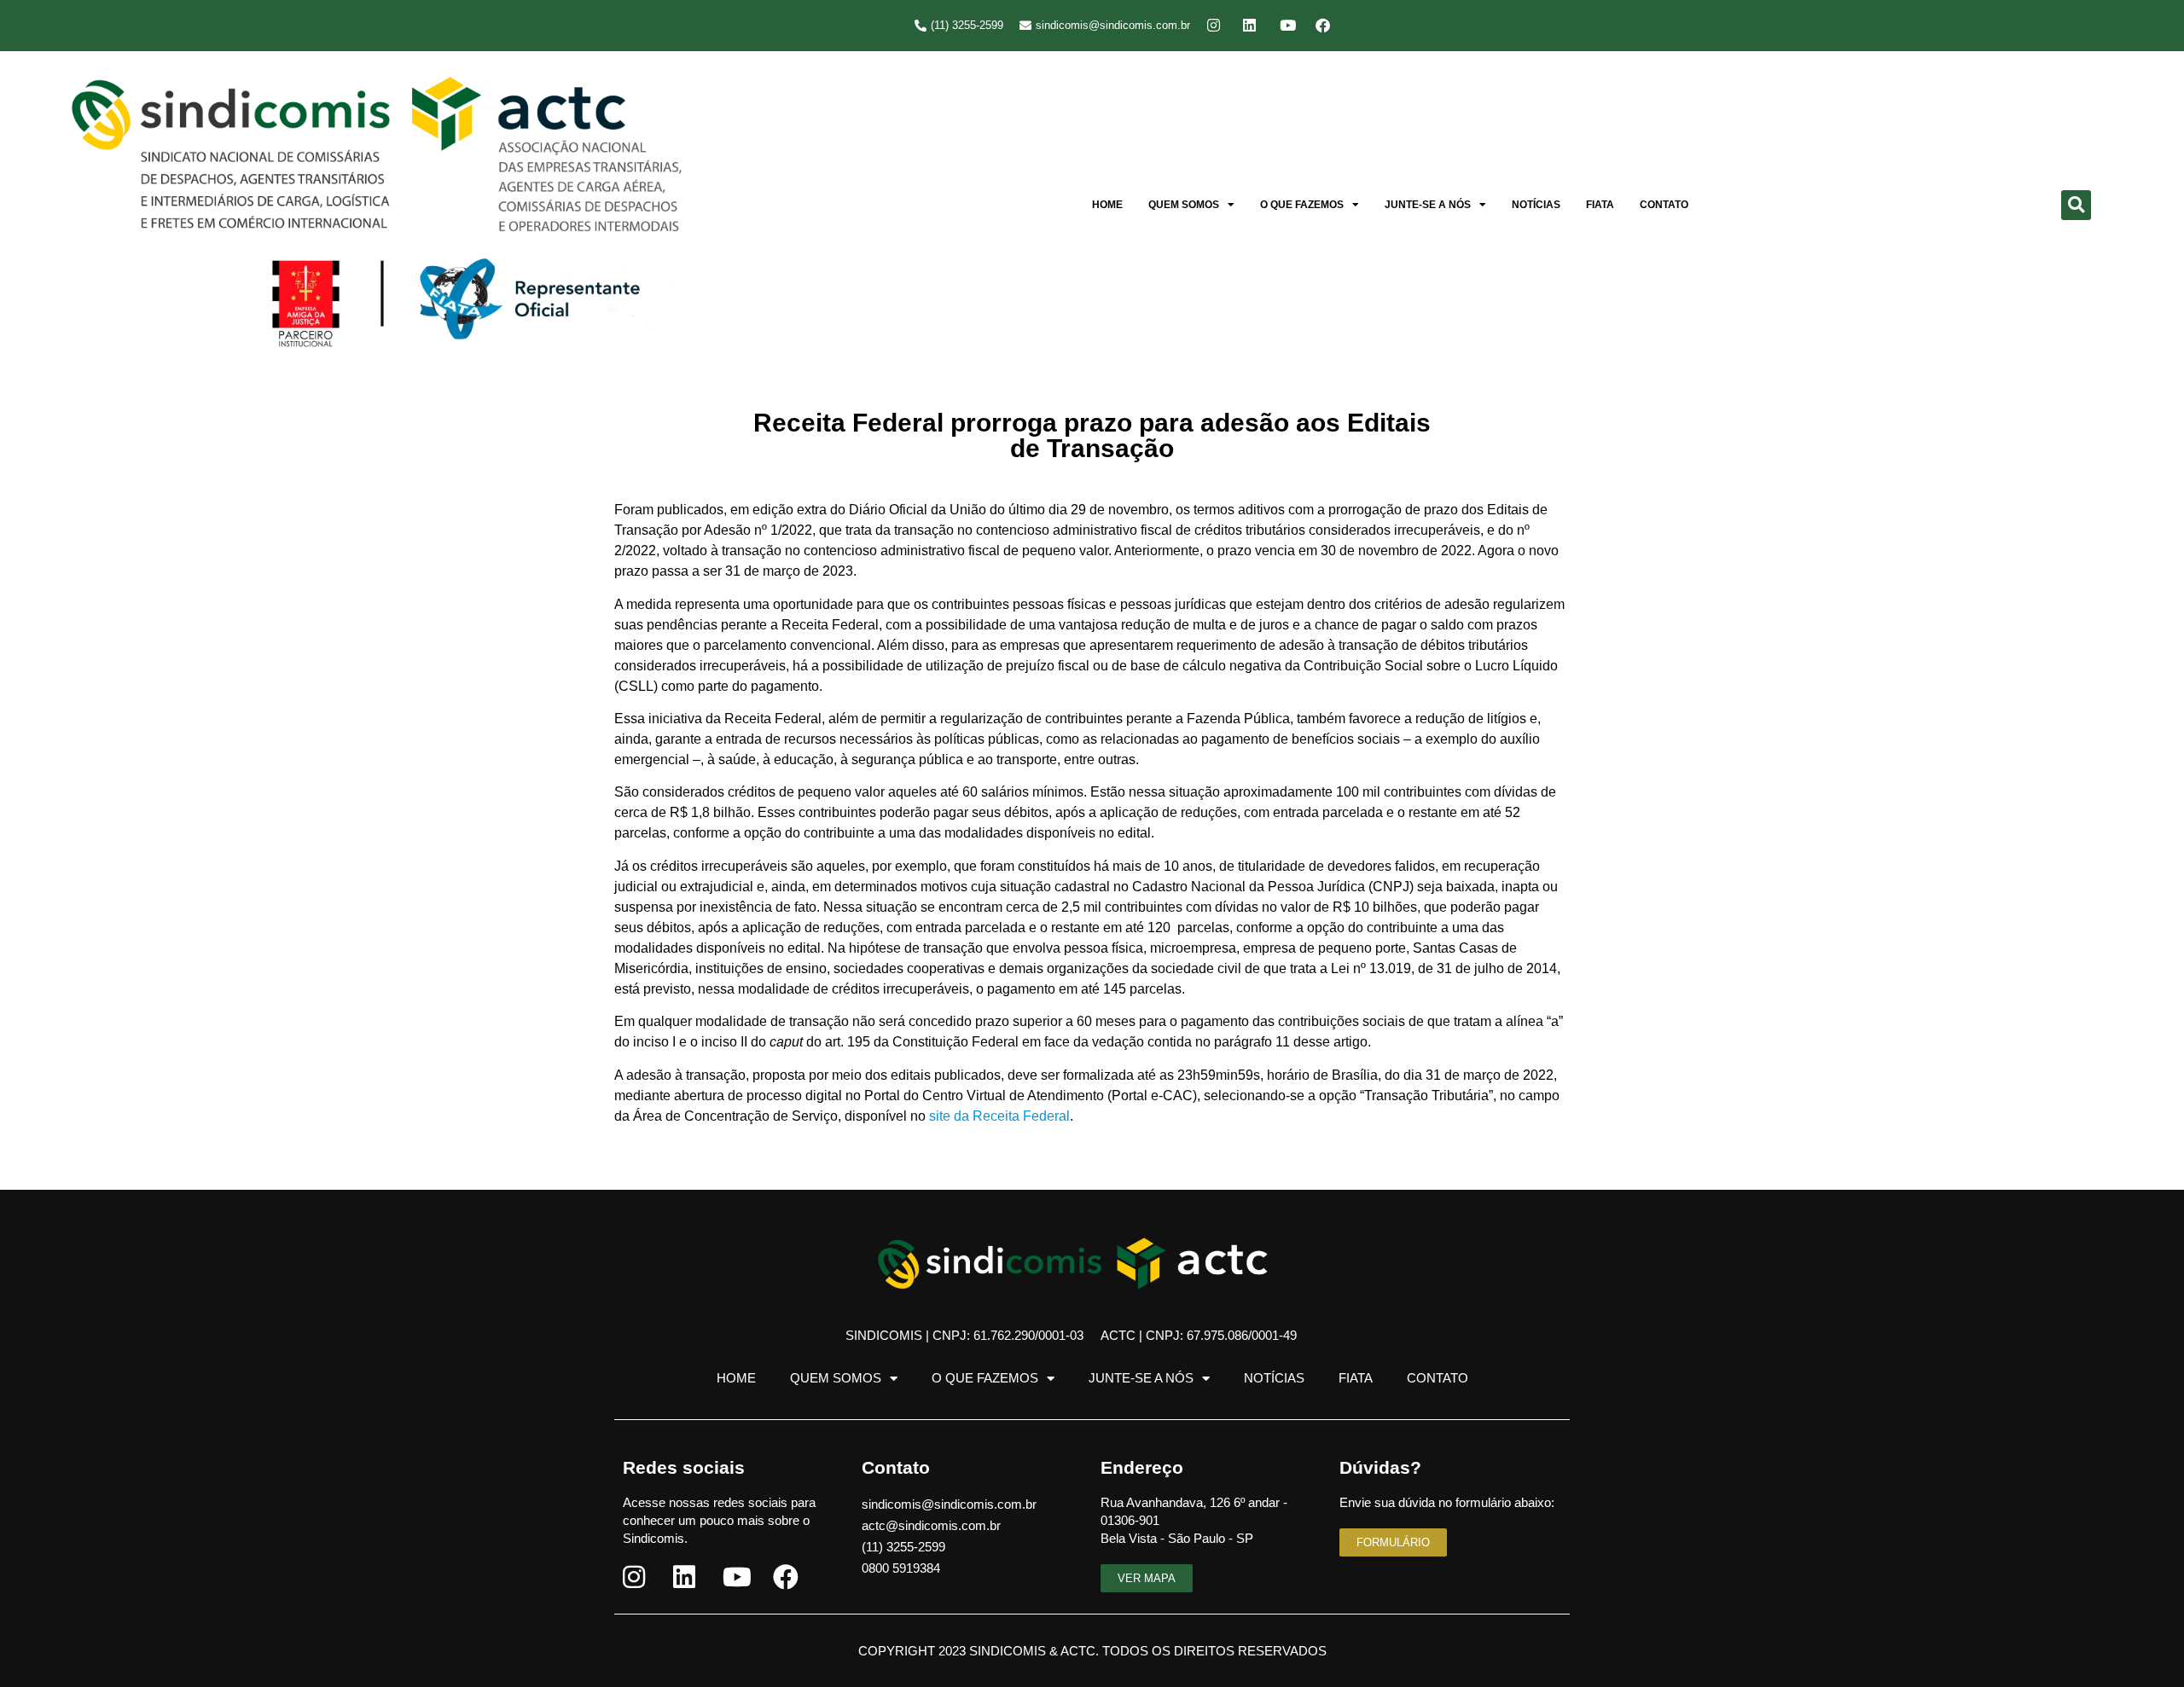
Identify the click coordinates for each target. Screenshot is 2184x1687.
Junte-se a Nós (1428, 205)
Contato (1664, 205)
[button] (2076, 205)
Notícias (1536, 205)
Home (1107, 205)
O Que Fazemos (1302, 205)
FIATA (1600, 205)
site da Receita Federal (999, 1116)
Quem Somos (1184, 205)
